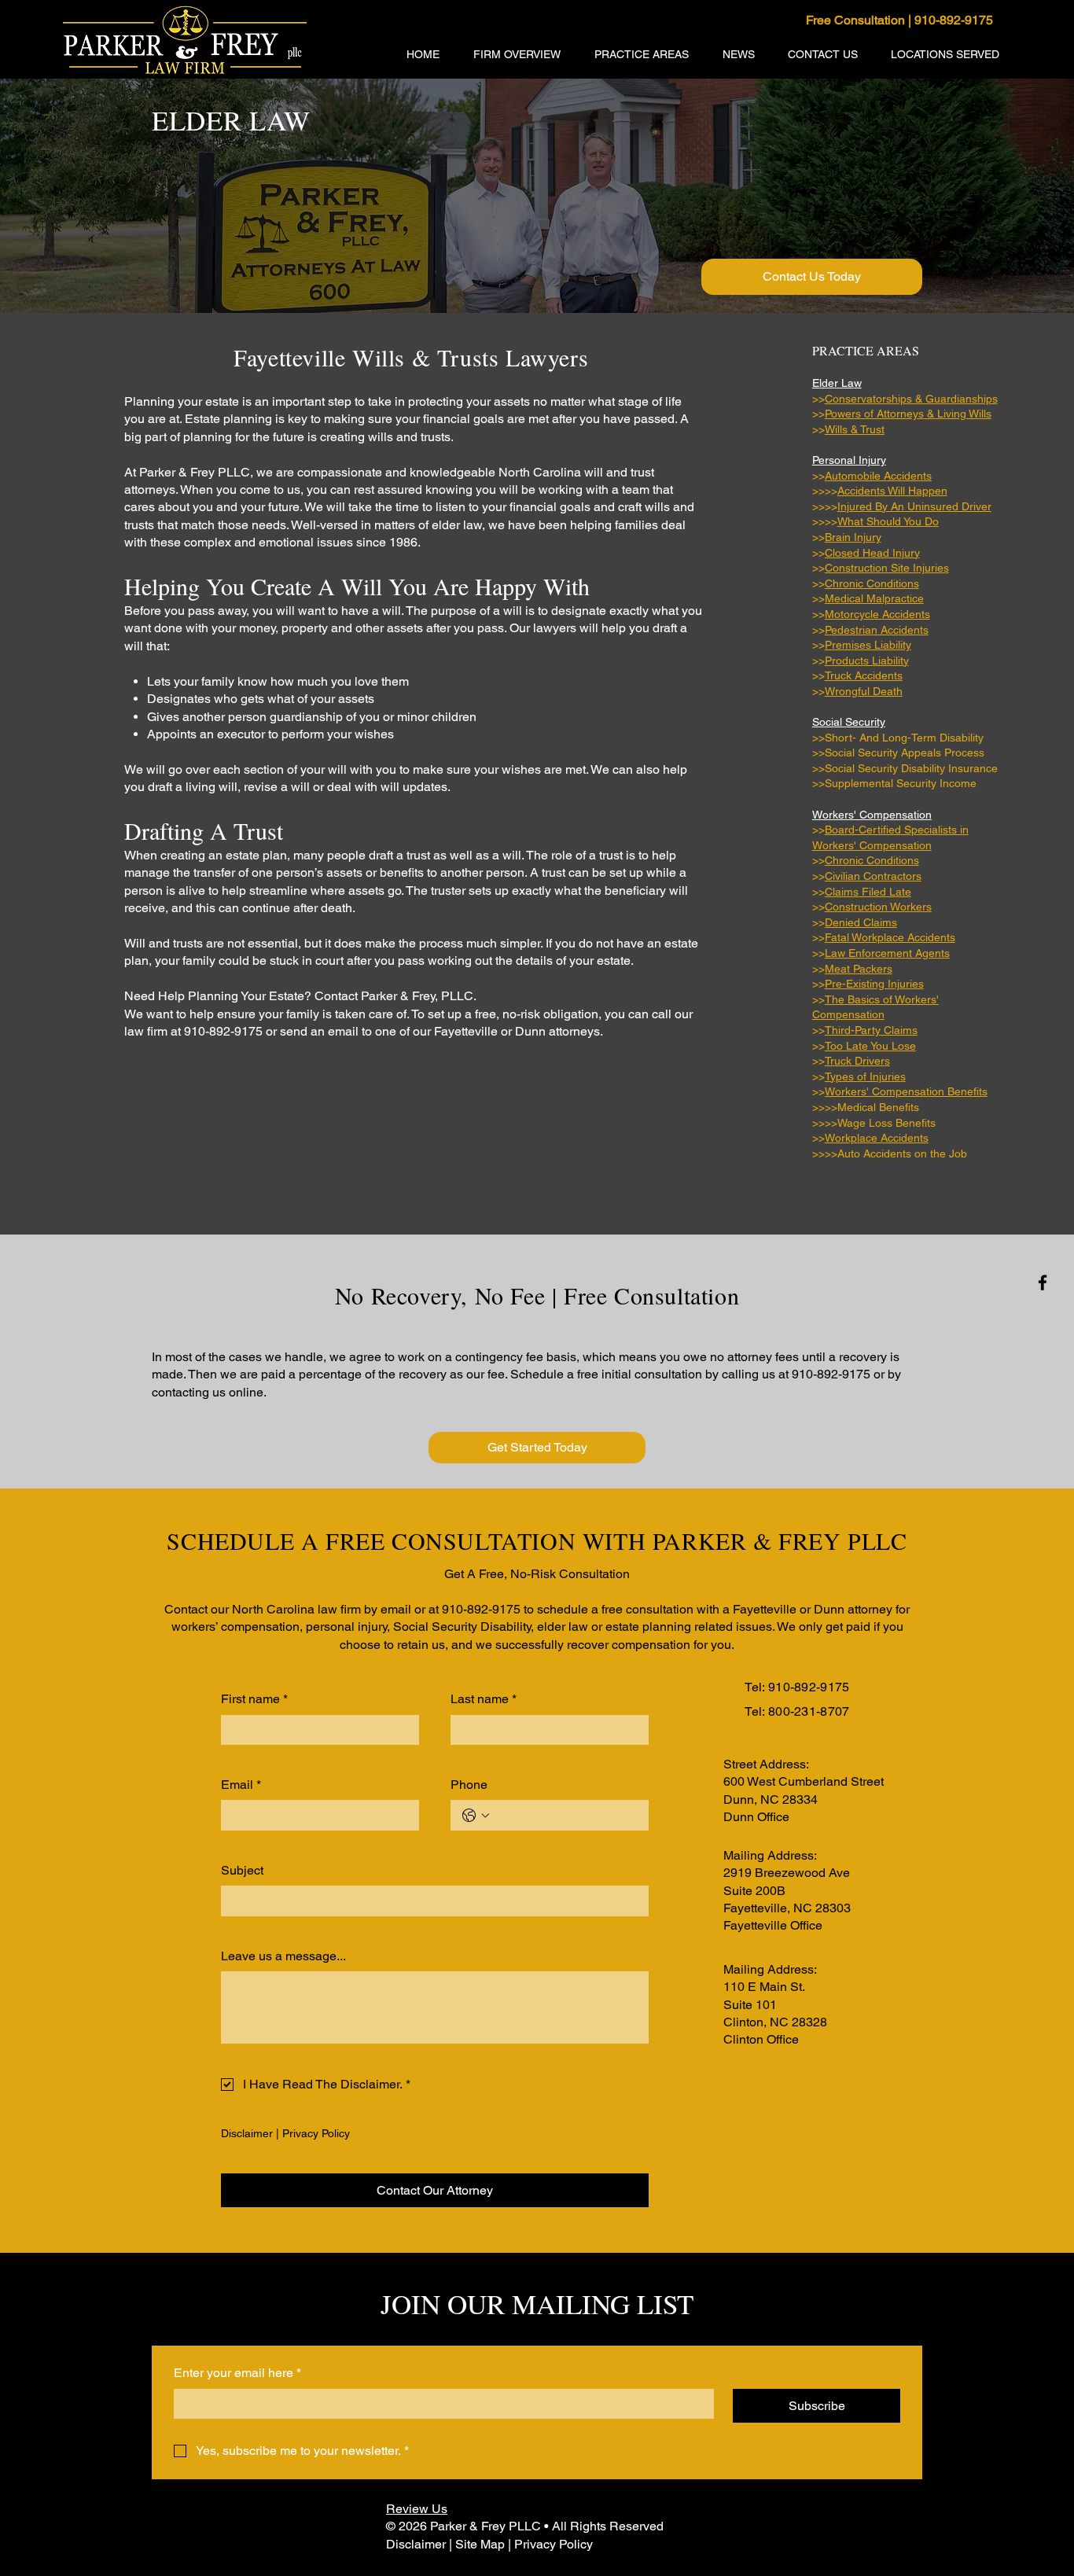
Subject (242, 1870)
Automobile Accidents (878, 476)
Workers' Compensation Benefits (906, 1091)
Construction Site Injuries (887, 568)
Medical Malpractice (874, 598)
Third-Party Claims (871, 1030)
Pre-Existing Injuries (874, 984)
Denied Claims (861, 922)
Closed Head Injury (872, 553)
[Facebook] (1043, 1282)
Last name (484, 1699)
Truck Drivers (857, 1061)
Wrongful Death (864, 691)
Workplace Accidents (877, 1138)
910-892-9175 (809, 1687)
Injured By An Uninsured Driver (914, 506)
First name (254, 1699)
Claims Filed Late (868, 892)
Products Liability (867, 661)
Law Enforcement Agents (887, 953)
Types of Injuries (865, 1076)
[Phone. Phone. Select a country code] (476, 1816)
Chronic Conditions (872, 583)
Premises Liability (868, 645)
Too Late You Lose (870, 1046)
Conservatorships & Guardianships (911, 399)
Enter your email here (237, 2373)
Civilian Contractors (873, 876)
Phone (469, 1785)
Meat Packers (859, 969)
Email (241, 1785)
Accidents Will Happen (892, 491)
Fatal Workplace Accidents (890, 937)
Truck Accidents (864, 675)
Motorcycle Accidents (877, 614)
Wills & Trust (855, 429)
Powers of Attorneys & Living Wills (908, 414)
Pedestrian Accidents (877, 630)
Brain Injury (853, 537)
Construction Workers (878, 907)
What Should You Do (888, 521)
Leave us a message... (283, 1956)
